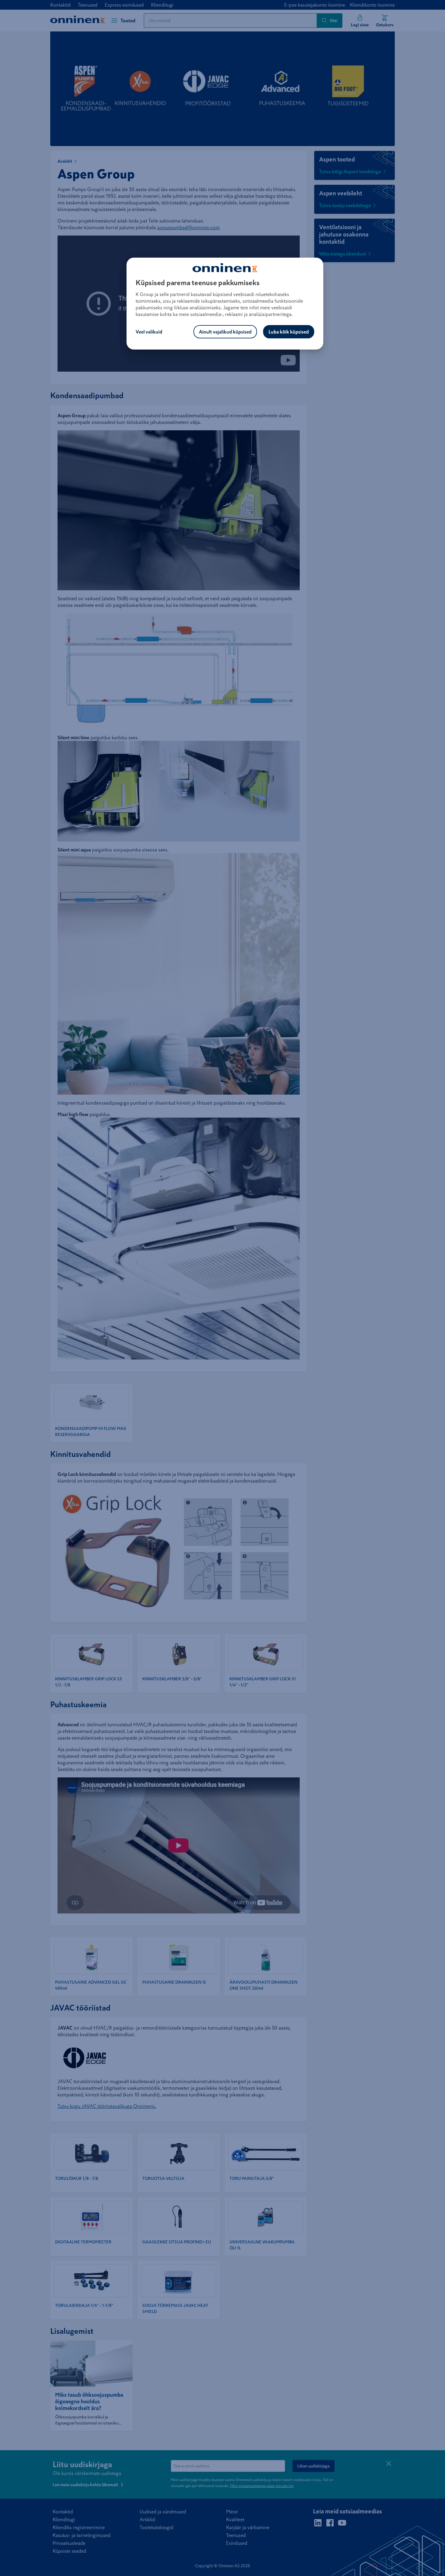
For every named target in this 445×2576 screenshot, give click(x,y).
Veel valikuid (149, 332)
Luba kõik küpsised (289, 332)
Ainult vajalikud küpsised (225, 332)
